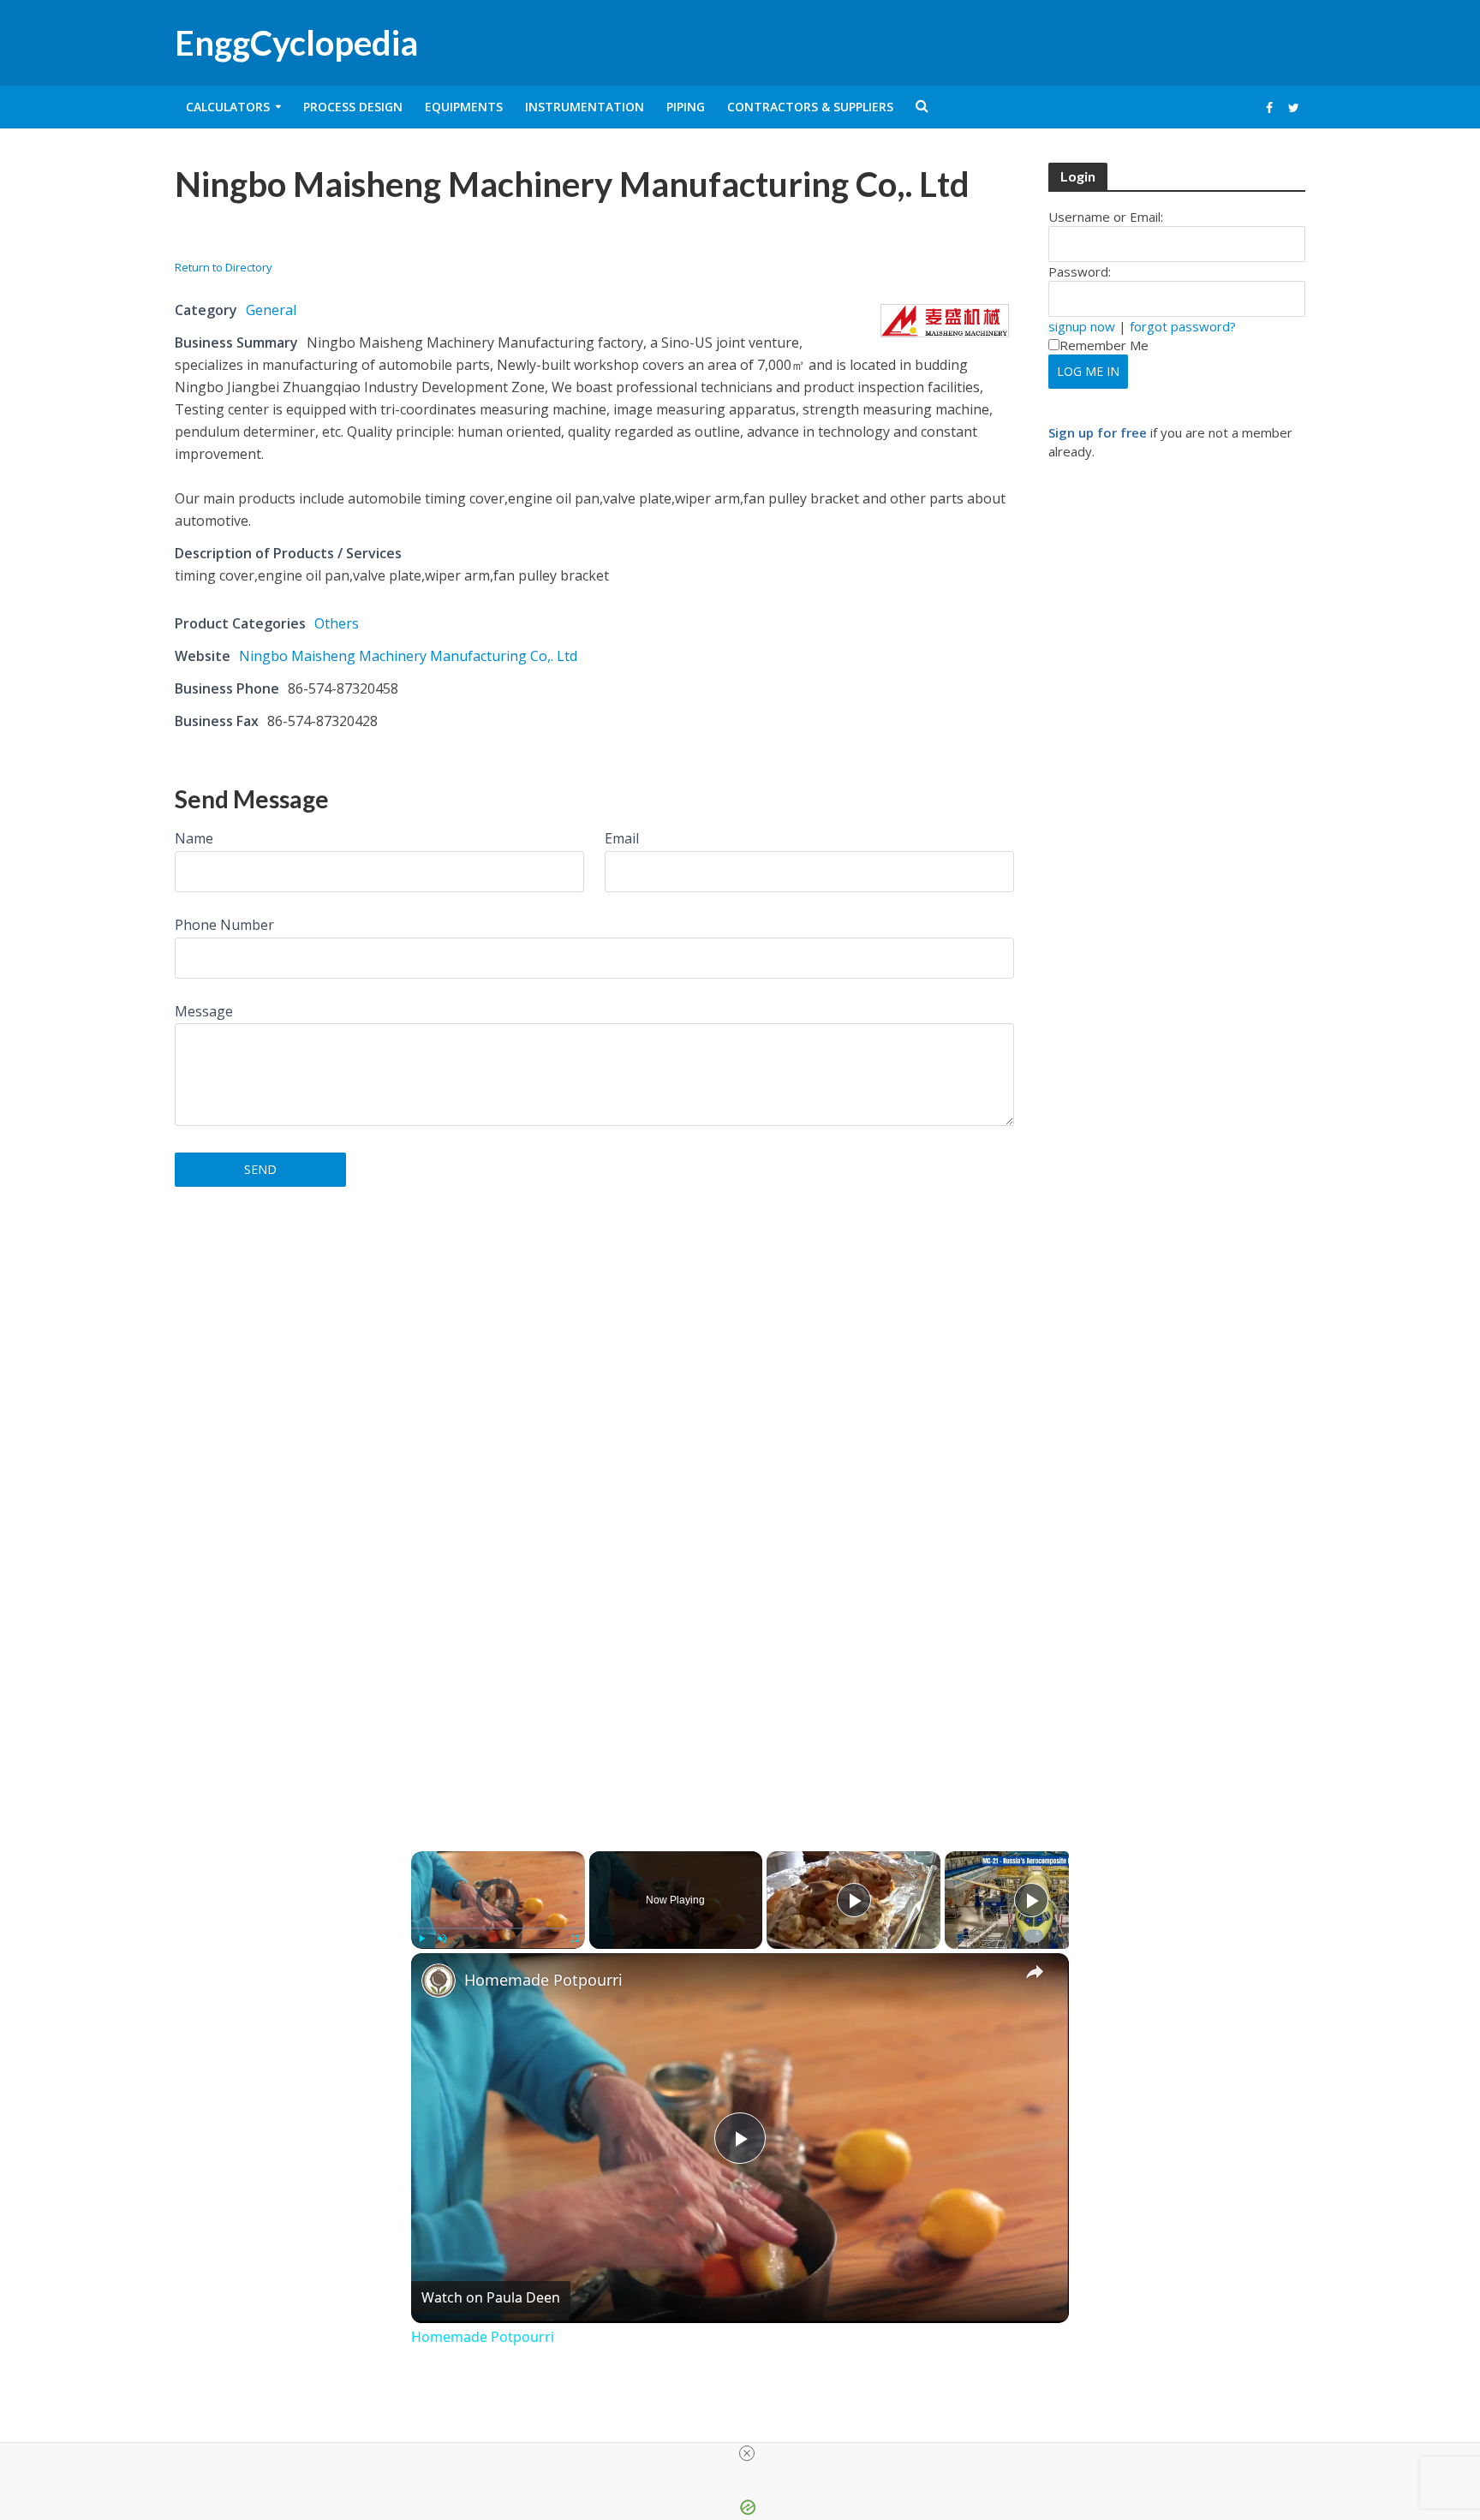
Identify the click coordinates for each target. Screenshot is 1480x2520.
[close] (747, 2453)
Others (337, 623)
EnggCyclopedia (296, 43)
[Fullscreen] (575, 1939)
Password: (1080, 271)
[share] (1035, 1972)
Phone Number (224, 925)
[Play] (421, 1939)
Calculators (228, 107)
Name (194, 838)
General (271, 310)
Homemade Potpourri (543, 1980)
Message (204, 1011)
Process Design (353, 107)
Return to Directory (224, 267)
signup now (1082, 326)
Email (622, 838)
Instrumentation (585, 107)
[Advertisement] (375, 237)
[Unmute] (442, 1939)
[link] (439, 1981)
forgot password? (1183, 326)
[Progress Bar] (498, 1928)
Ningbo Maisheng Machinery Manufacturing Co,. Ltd (408, 656)
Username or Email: (1106, 217)
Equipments (464, 107)
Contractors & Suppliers (810, 107)
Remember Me (1104, 345)
